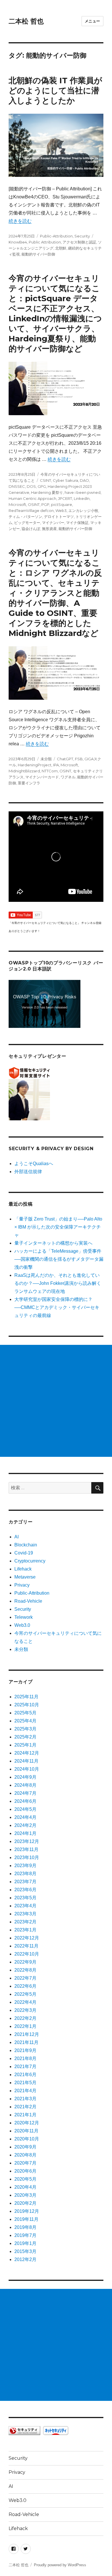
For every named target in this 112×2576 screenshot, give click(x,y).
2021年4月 (25, 2091)
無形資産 (49, 529)
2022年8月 (25, 1970)
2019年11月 (26, 2219)
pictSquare (62, 504)
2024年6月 (25, 1801)
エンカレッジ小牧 (83, 510)
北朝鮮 (61, 248)
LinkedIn (82, 498)
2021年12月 (27, 2034)
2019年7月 (25, 2235)
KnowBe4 (18, 242)
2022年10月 (27, 1954)
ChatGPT (65, 759)
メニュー (92, 21)
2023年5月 (25, 1898)
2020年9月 (25, 2147)
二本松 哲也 (26, 21)
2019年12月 (27, 2211)
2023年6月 (25, 1890)
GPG (42, 486)
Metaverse (25, 1577)
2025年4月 (25, 1721)
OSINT (34, 504)
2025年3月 (25, 1729)
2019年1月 (25, 2243)
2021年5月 (25, 2083)
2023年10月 (27, 1857)
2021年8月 (25, 2058)
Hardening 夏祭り (47, 492)
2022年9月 (25, 1962)
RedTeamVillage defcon (31, 510)
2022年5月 (25, 1994)
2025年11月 (26, 1697)
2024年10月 (27, 1769)
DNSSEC (17, 486)
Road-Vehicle (28, 1601)
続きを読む (20, 221)
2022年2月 (25, 2018)
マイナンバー (53, 523)
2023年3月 (25, 1914)
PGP (45, 504)
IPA (56, 765)
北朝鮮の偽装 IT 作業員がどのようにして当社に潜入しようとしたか (55, 90)
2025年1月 (25, 1745)
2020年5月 (25, 2179)
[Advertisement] (56, 1401)
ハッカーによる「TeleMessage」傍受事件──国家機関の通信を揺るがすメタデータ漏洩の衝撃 (59, 1259)
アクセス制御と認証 (79, 242)
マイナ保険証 (77, 523)
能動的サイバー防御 (38, 254)
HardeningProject (35, 765)
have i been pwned (83, 492)
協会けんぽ (31, 529)
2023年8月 (25, 1874)
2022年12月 (27, 1938)
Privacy (22, 1585)
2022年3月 (25, 2010)
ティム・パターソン (25, 517)
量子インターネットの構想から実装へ (53, 1243)
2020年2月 (25, 2203)
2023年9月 (25, 1866)
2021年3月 (25, 2099)
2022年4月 (25, 2002)
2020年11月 (26, 2131)
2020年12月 (27, 2123)
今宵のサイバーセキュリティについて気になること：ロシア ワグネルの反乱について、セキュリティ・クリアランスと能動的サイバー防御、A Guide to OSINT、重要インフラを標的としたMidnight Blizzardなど (55, 593)
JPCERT (65, 498)
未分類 (46, 759)
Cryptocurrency (30, 1561)
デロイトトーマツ (59, 517)
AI (17, 1537)
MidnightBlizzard (24, 771)
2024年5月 (25, 1809)
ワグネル (68, 777)
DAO (84, 480)
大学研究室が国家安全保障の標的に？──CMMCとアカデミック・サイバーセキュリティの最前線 (57, 1307)
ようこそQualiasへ (34, 1164)
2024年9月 (25, 1777)
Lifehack (23, 1569)
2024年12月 (27, 1753)
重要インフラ (29, 783)
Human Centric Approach (32, 498)
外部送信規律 (28, 1172)
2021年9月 (25, 2050)
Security (82, 236)
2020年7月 (25, 2163)
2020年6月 (25, 2171)
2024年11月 (26, 1761)
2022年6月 (25, 1986)
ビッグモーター (27, 523)
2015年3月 (25, 2251)
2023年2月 (25, 1922)
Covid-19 (24, 1553)
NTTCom (50, 771)
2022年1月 (25, 2026)
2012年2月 (25, 2259)
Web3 (61, 510)
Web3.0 (22, 1625)
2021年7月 (25, 2067)
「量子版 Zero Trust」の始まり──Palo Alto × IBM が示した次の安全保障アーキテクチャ (58, 1227)
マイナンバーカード (42, 777)
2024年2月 (25, 1825)
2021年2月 (25, 2107)
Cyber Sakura (65, 480)
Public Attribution (45, 242)
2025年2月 (25, 1737)
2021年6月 (25, 2075)
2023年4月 (25, 1906)
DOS (31, 486)
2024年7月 (25, 1793)
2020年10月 (27, 2139)
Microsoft (17, 504)
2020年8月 (25, 2155)
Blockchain (26, 1545)
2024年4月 (25, 1817)
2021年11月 (26, 2042)
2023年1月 (25, 1930)
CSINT (46, 480)
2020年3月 (25, 2195)
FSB (79, 759)
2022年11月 (26, 1946)
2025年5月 (25, 1713)
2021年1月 (25, 2115)
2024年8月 (25, 1785)
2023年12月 (27, 1841)
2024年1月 (25, 1833)
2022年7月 (25, 1978)
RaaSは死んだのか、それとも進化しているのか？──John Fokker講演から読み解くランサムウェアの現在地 (58, 1283)
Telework (24, 1617)
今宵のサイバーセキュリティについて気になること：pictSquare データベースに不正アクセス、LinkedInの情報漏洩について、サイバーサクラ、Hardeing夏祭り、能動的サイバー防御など (55, 313)
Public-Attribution (56, 236)
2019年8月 (25, 2227)
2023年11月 (26, 1849)
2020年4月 (25, 2187)
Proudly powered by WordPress (60, 2565)
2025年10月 (27, 1705)
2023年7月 (25, 1882)
